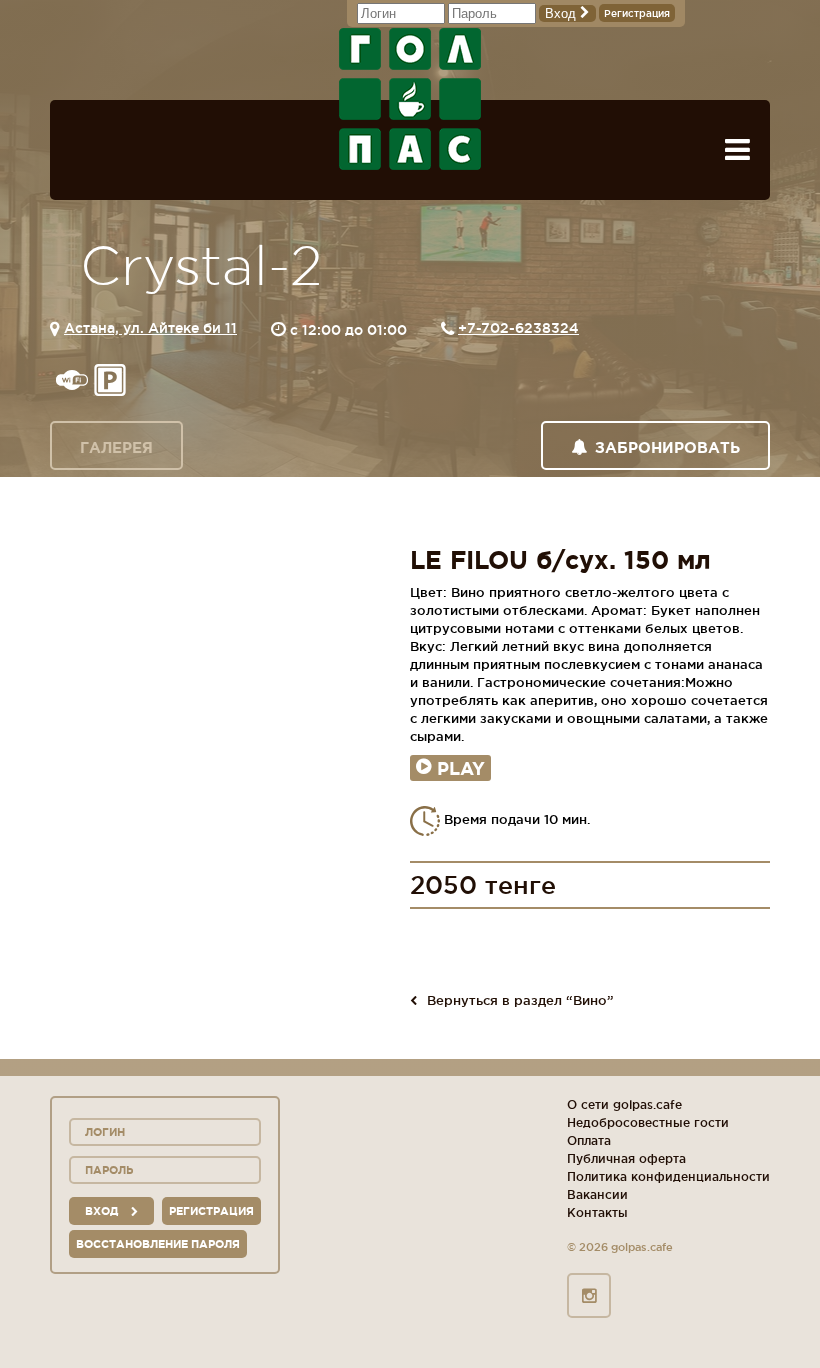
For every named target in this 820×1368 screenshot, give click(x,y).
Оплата (589, 1140)
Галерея (116, 447)
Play (461, 768)
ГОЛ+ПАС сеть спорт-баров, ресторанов (410, 99)
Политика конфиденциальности (668, 1176)
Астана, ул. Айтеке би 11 (150, 328)
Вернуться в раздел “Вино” (520, 1000)
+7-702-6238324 (518, 328)
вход (103, 1211)
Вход (562, 13)
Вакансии (597, 1194)
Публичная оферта (626, 1158)
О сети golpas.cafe (624, 1104)
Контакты (597, 1212)
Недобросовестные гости (648, 1122)
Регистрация (637, 13)
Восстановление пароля (158, 1244)
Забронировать (667, 447)
